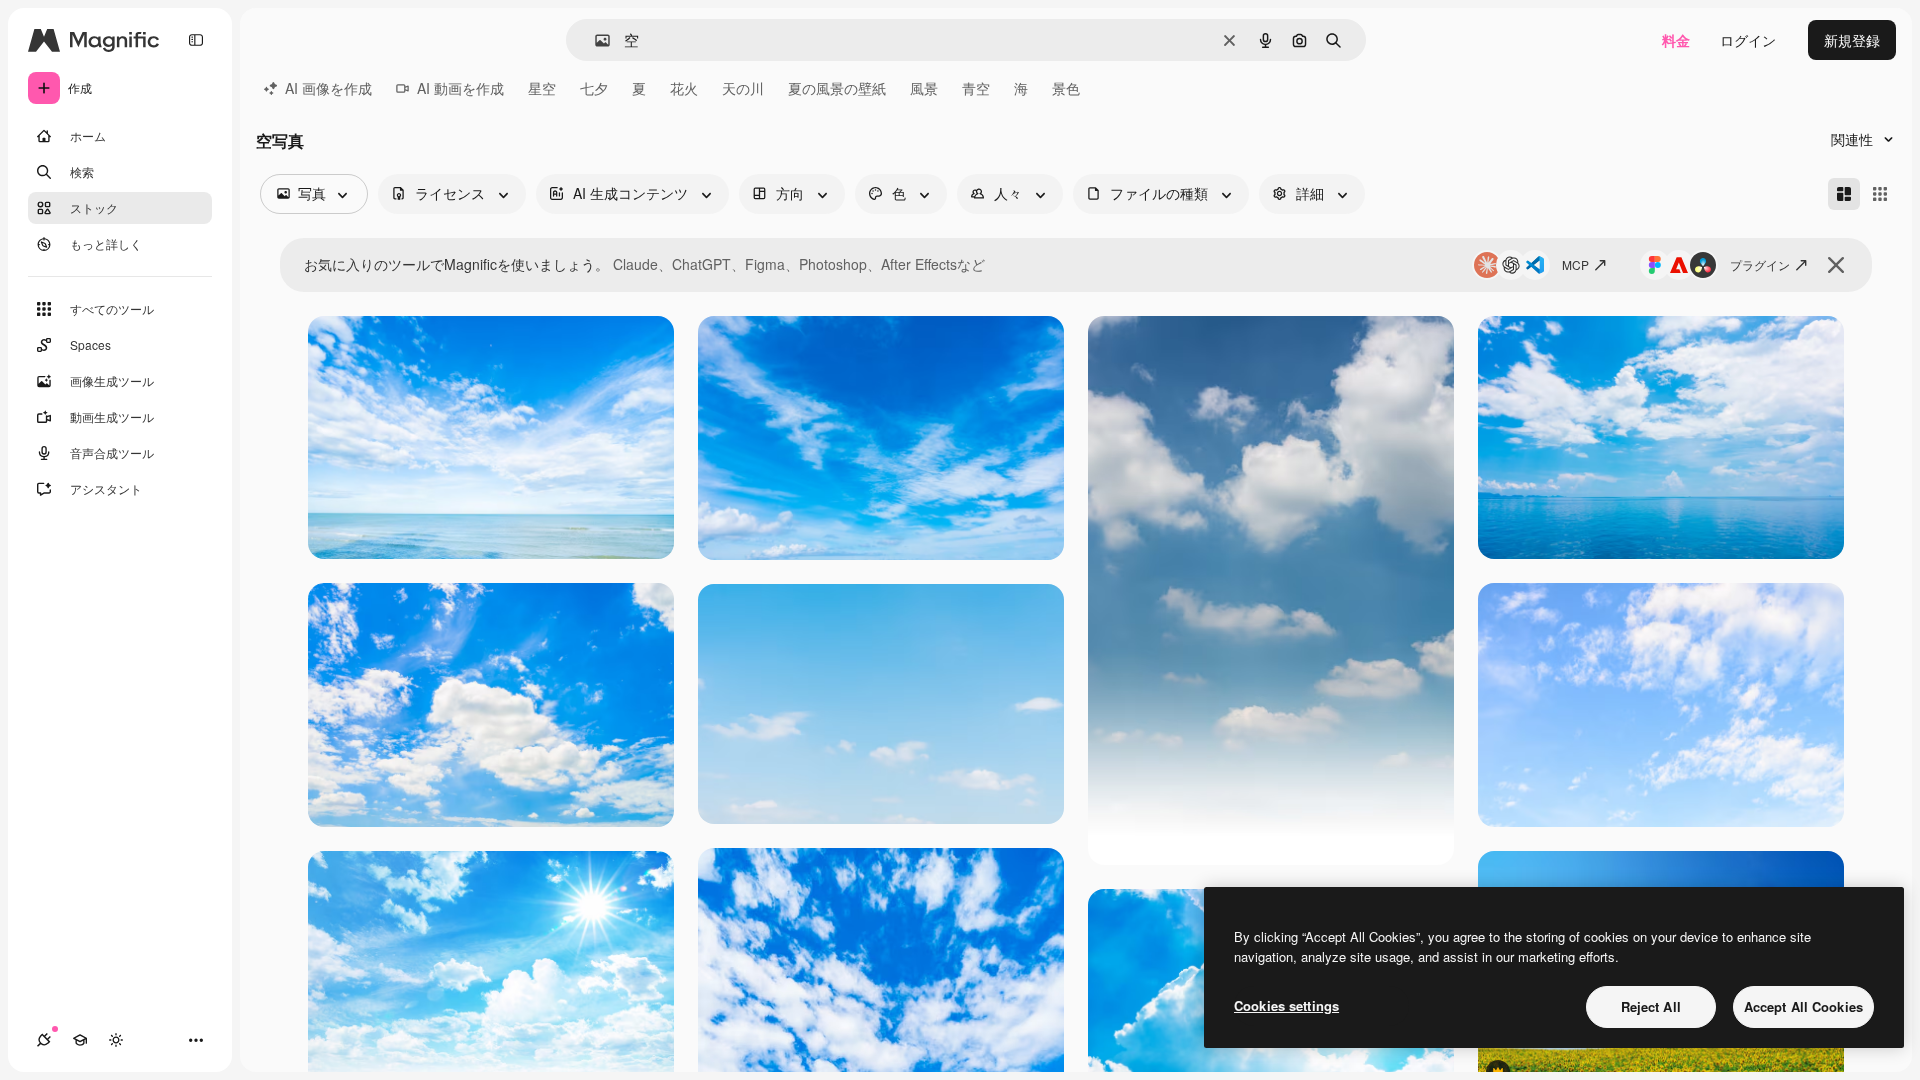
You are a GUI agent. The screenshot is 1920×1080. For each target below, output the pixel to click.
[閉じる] (1836, 265)
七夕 (594, 88)
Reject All (1651, 1006)
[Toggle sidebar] (196, 40)
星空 (542, 88)
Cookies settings (1286, 1005)
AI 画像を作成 (328, 88)
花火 (684, 88)
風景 (924, 88)
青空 (976, 88)
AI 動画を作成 (460, 88)
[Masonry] (1844, 194)
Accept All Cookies (1803, 1006)
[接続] (44, 1040)
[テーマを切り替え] (116, 1040)
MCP (1575, 264)
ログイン (1748, 40)
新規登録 (1852, 40)
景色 (1066, 88)
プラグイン (1760, 264)
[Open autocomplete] (594, 40)
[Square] (1880, 194)
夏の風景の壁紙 (837, 88)
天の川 (743, 88)
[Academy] (80, 1040)
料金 (1676, 40)
